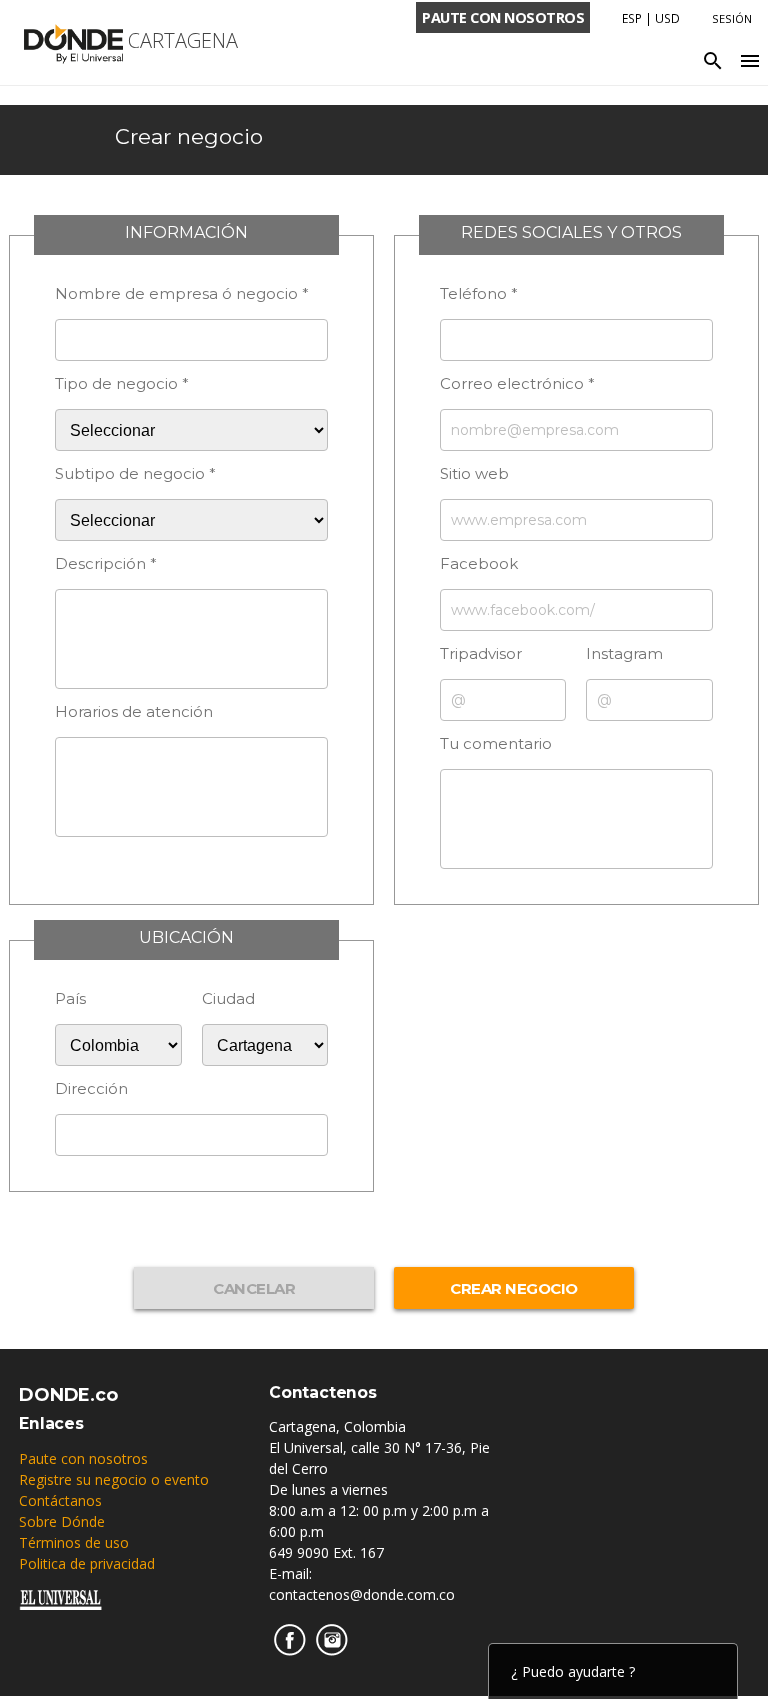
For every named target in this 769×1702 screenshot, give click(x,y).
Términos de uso (74, 1542)
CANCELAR (254, 1288)
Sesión (732, 18)
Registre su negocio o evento (114, 1479)
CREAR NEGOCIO (514, 1288)
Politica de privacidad (87, 1563)
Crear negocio (189, 136)
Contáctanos (60, 1500)
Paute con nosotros (83, 1458)
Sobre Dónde (62, 1521)
